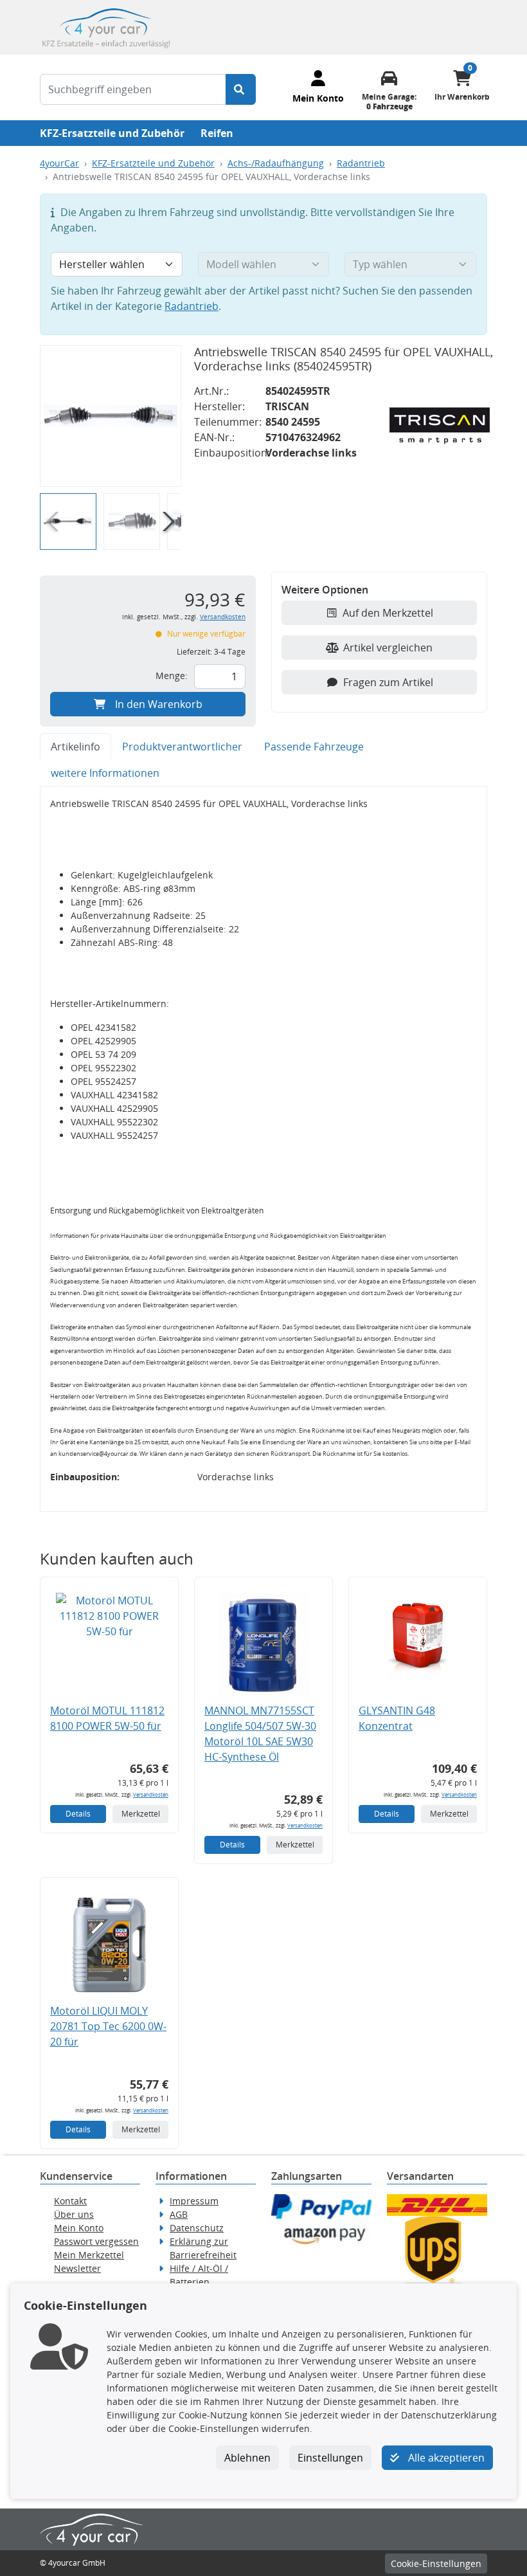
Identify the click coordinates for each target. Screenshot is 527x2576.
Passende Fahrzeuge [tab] (314, 747)
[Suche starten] (241, 89)
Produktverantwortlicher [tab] (182, 747)
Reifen (217, 133)
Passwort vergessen (96, 2241)
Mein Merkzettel (89, 2255)
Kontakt (70, 2201)
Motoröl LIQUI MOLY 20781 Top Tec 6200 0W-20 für (108, 2026)
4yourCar (59, 163)
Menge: (172, 676)
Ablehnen (247, 2458)
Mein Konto (79, 2228)
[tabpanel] (263, 1149)
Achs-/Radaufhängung (276, 163)
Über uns (74, 2214)
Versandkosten (223, 617)
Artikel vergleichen (388, 648)
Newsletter (77, 2268)
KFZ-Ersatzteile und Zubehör (112, 133)
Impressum (194, 2201)
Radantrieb (361, 163)
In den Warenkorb (159, 704)
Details (78, 1814)
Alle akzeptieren (445, 2458)
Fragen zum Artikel (388, 682)
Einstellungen (330, 2458)
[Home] (106, 26)
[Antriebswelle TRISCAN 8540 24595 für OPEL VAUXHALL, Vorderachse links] (111, 416)
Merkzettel (141, 1814)
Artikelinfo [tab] (76, 747)
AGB (179, 2214)
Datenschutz (197, 2228)
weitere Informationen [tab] (105, 773)
